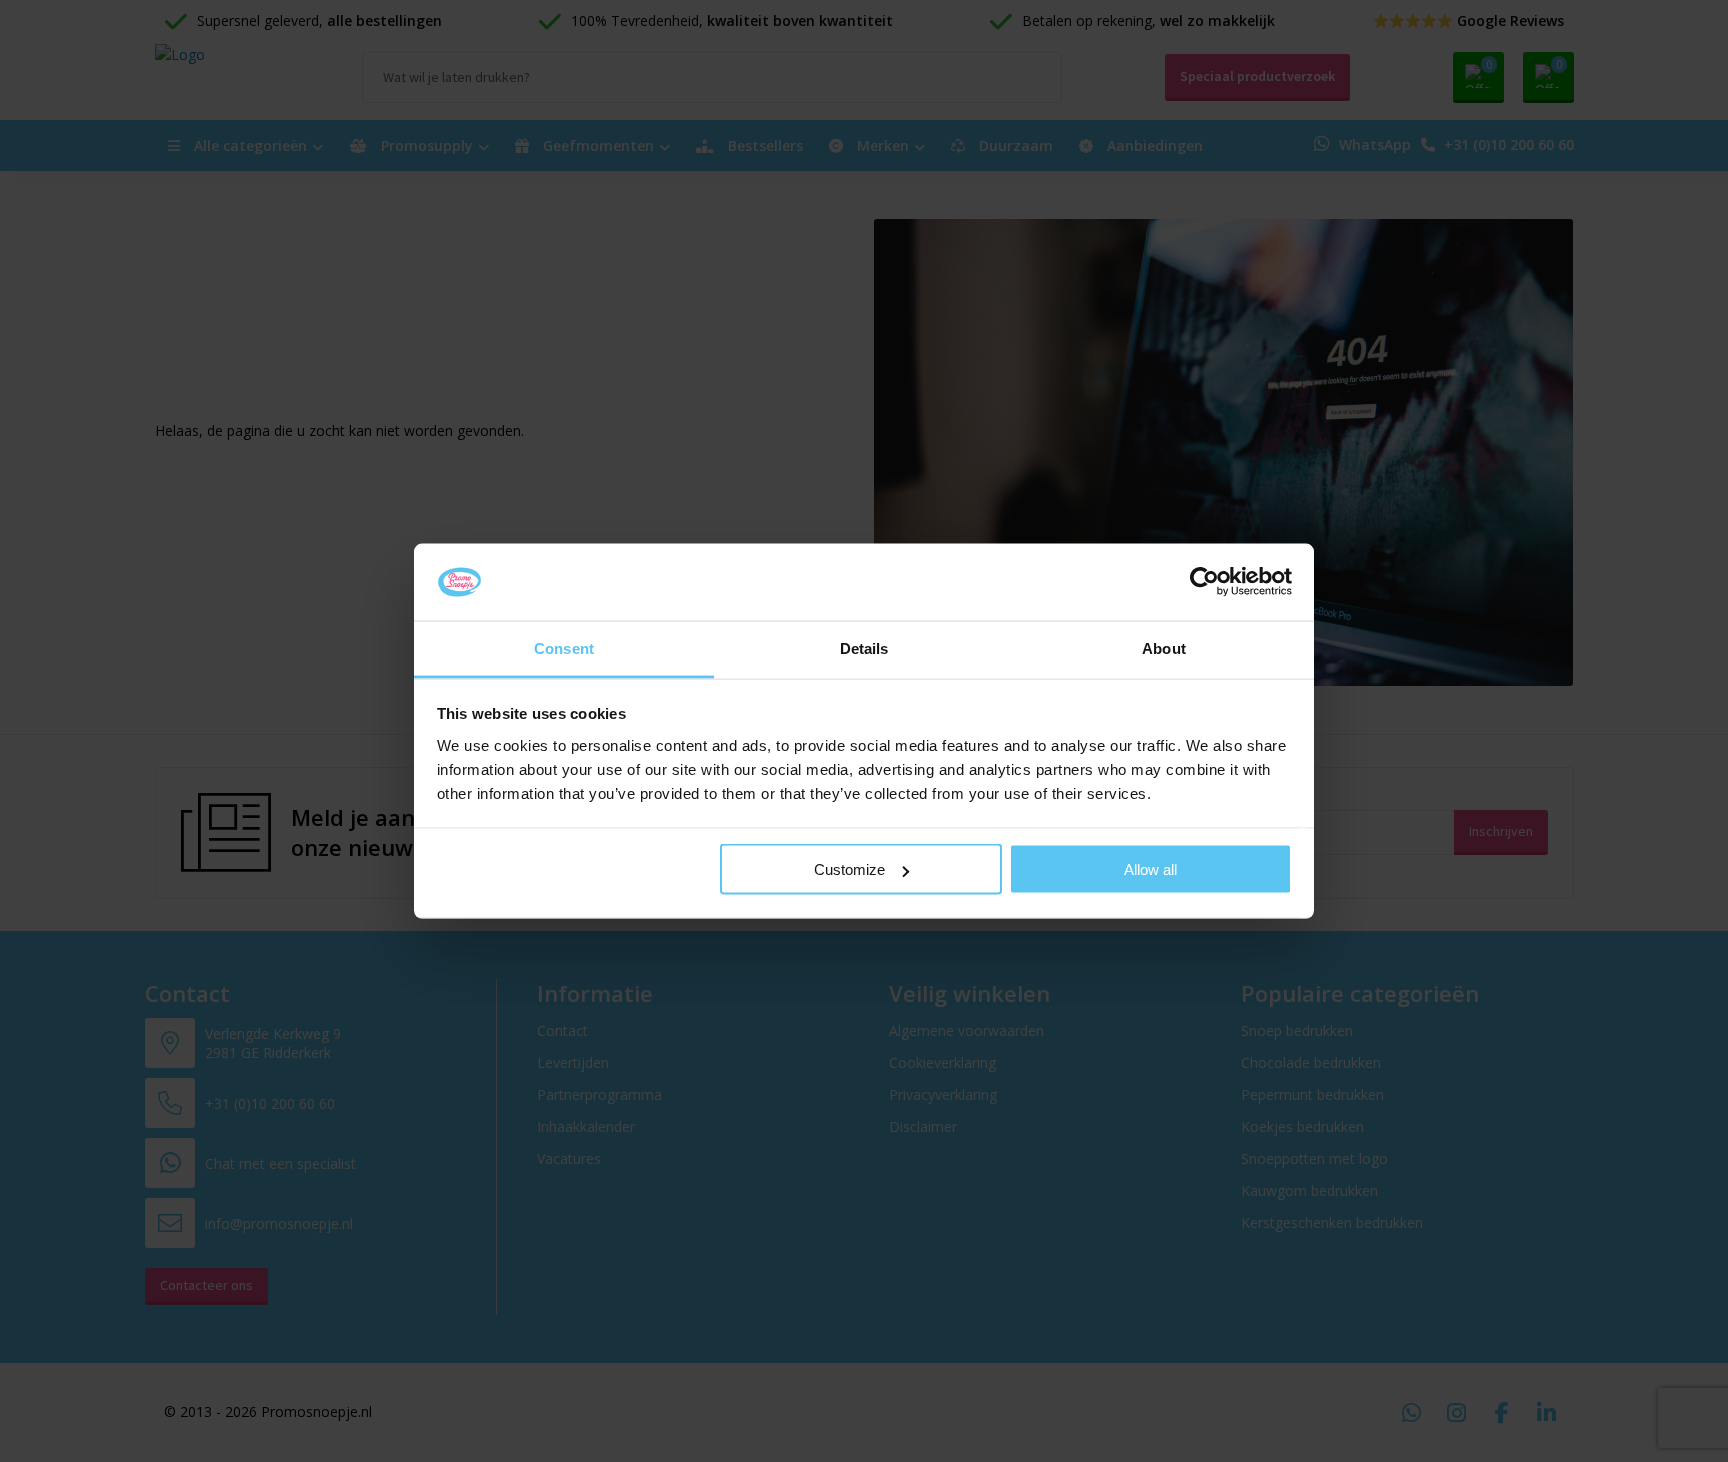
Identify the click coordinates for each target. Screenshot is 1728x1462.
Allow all (1150, 869)
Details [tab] (864, 647)
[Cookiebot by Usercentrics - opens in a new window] (1204, 582)
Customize (849, 869)
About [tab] (1164, 647)
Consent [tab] (564, 647)
